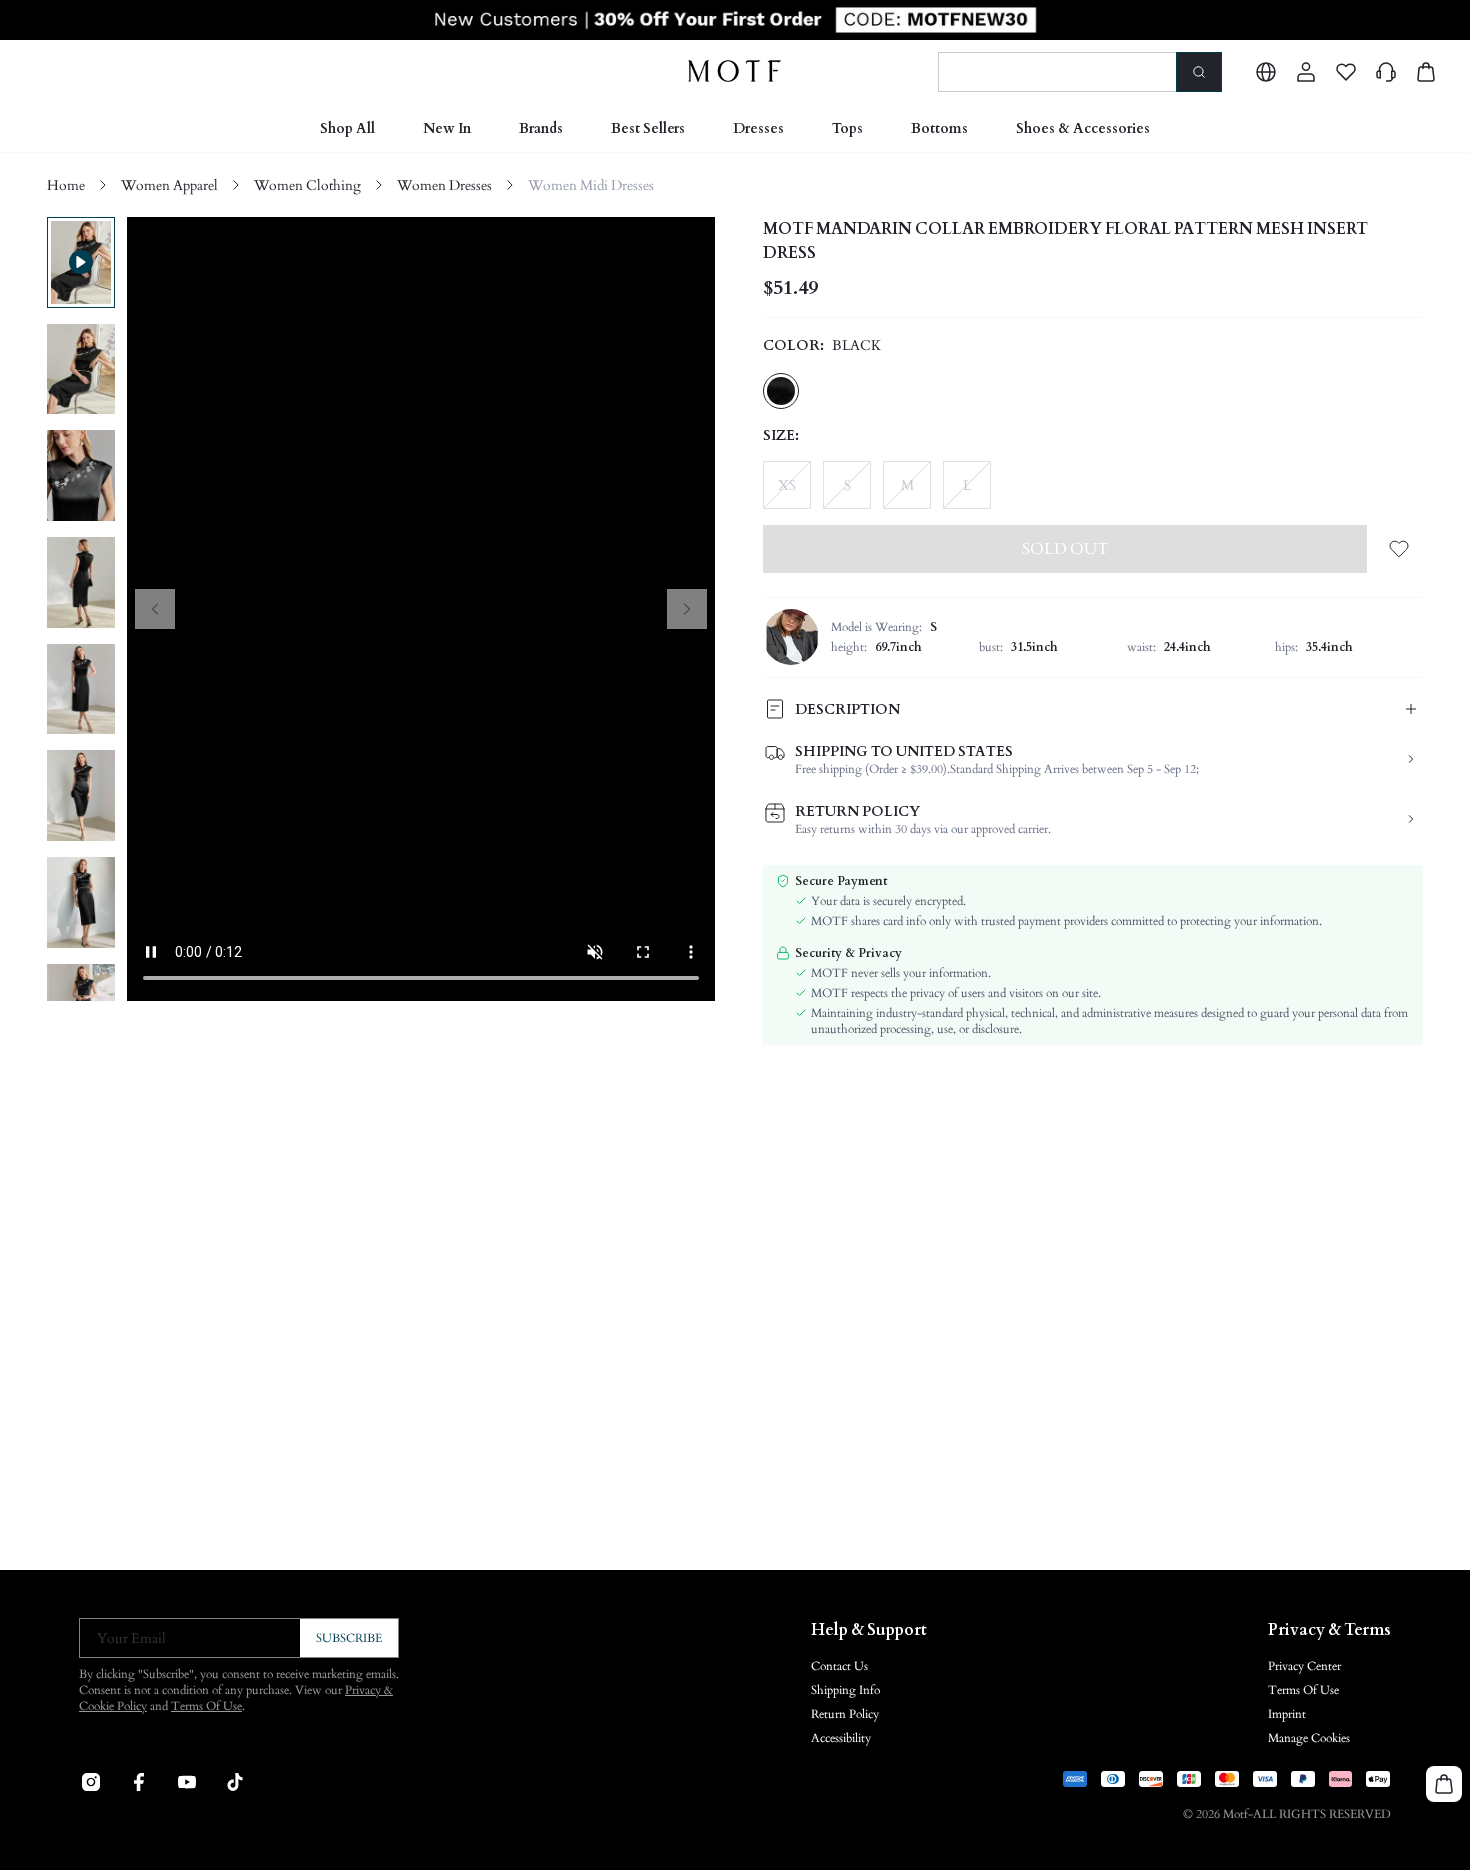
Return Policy (845, 1714)
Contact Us (839, 1666)
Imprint (1287, 1714)
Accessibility (841, 1738)
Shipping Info (845, 1690)
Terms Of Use (206, 1706)
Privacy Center (1304, 1666)
